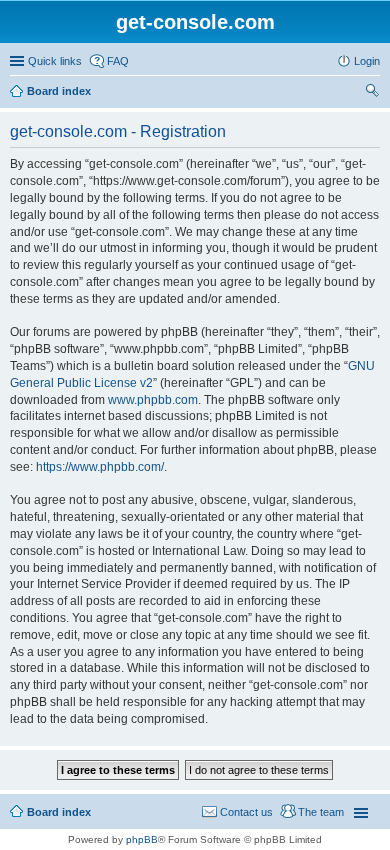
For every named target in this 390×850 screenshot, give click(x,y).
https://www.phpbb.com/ (100, 467)
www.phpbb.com (153, 400)
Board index (59, 91)
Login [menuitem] (367, 61)
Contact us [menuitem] (246, 812)
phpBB (142, 839)
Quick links (55, 61)
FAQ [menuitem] (118, 61)
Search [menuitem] (372, 93)
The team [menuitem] (321, 812)
